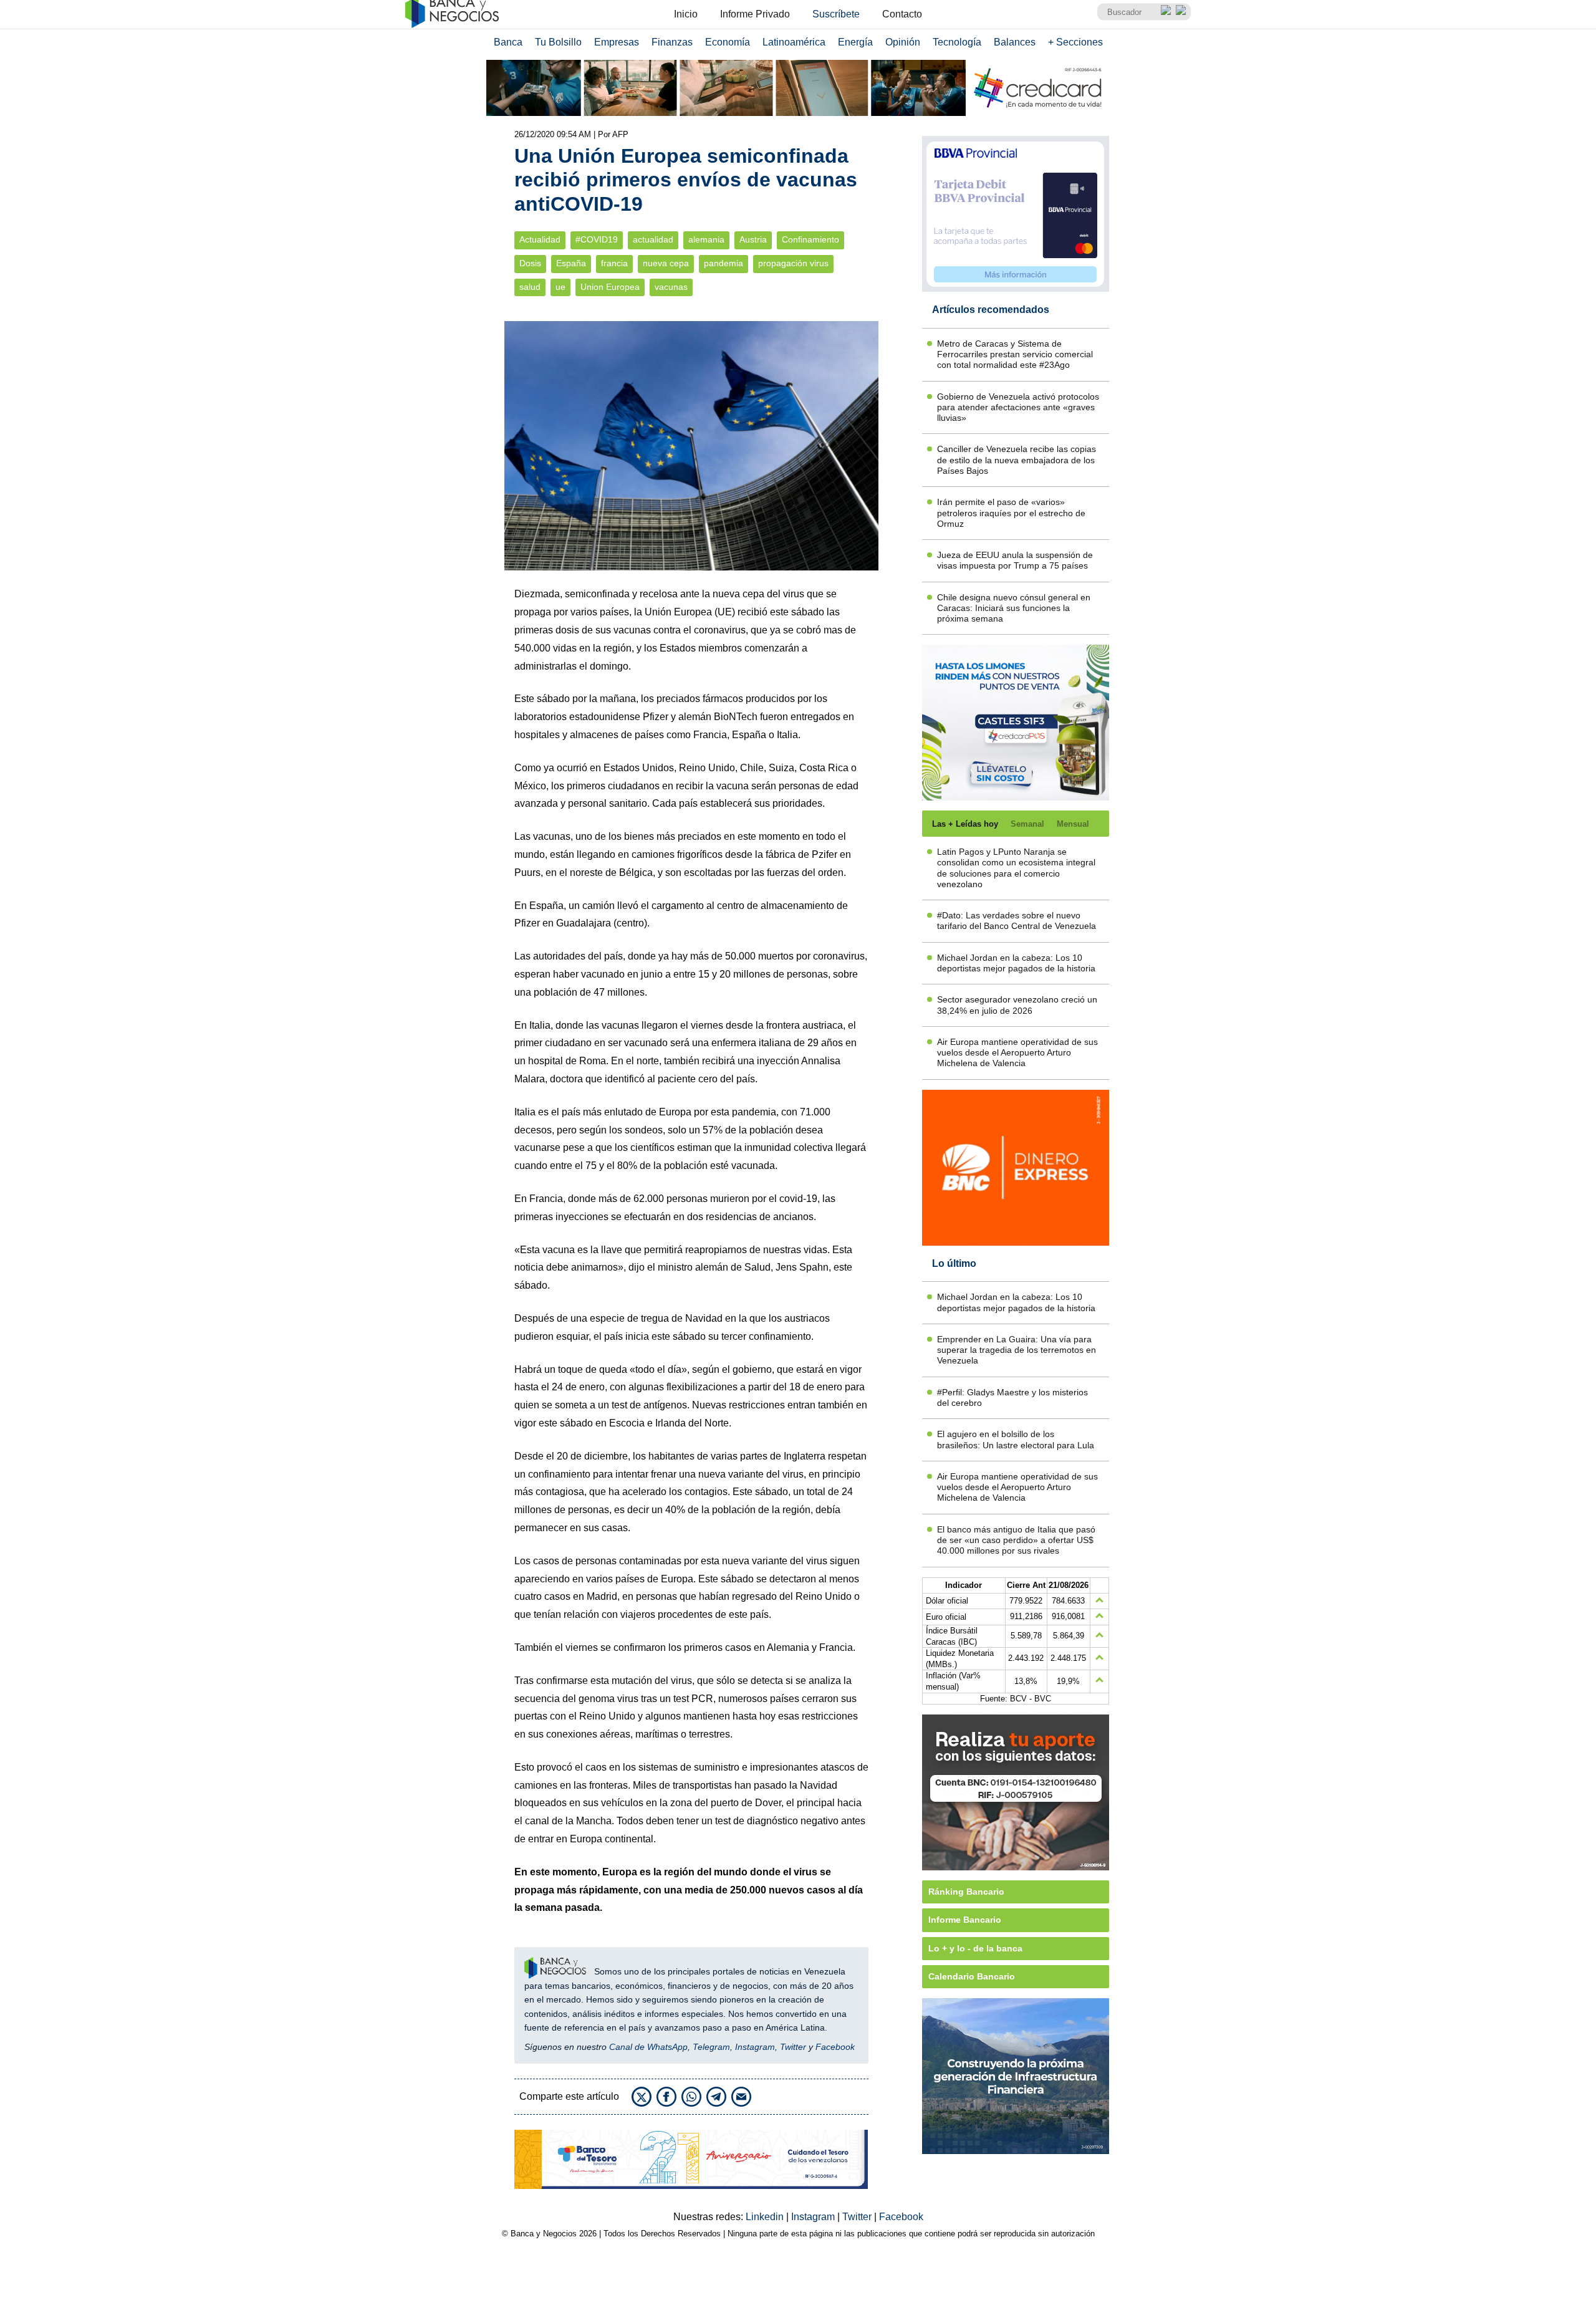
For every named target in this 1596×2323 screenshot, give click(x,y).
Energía (855, 42)
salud (530, 287)
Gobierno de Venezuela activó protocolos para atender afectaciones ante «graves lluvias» (1018, 407)
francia (614, 263)
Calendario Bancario (972, 1976)
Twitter (793, 2047)
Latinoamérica (794, 42)
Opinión (903, 42)
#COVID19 (597, 240)
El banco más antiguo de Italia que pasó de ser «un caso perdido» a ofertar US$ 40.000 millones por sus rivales (1016, 1540)
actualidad (653, 240)
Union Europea (610, 287)
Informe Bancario (965, 1920)
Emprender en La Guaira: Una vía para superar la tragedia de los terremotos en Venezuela (1017, 1350)
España (571, 263)
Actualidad (540, 240)
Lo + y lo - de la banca (975, 1948)
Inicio (686, 14)
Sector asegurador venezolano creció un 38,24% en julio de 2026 (1017, 1005)
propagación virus (793, 263)
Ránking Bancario (966, 1892)
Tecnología (957, 42)
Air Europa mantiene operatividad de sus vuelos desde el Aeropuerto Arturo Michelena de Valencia (1017, 1053)
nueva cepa (666, 263)
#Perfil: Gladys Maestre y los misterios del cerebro (1012, 1397)
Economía (728, 42)
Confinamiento (810, 240)
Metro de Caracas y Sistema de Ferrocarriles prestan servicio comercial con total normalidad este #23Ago (1015, 354)
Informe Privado (755, 14)
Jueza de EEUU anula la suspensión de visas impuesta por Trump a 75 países (1015, 560)
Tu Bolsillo (558, 42)
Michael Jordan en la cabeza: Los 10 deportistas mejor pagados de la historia (1016, 963)
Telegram (711, 2047)
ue (560, 287)
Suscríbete (836, 14)
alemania (706, 240)
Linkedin (766, 2217)
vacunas (671, 287)
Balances (1015, 42)
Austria (753, 240)
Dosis (530, 263)
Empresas (617, 42)
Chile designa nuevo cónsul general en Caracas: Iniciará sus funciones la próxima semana (1014, 608)
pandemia (723, 263)
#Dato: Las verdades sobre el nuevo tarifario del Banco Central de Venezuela (1017, 921)
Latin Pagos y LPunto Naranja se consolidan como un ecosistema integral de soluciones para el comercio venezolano (1016, 868)
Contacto (902, 14)
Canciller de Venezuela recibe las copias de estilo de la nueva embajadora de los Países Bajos (1017, 460)
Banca (508, 42)
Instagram (755, 2047)
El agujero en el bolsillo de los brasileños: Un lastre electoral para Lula (1016, 1439)
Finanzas (672, 42)
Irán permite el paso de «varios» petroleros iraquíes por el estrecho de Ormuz (1011, 513)
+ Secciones (1075, 42)
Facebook (835, 2047)
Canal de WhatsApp (648, 2047)
